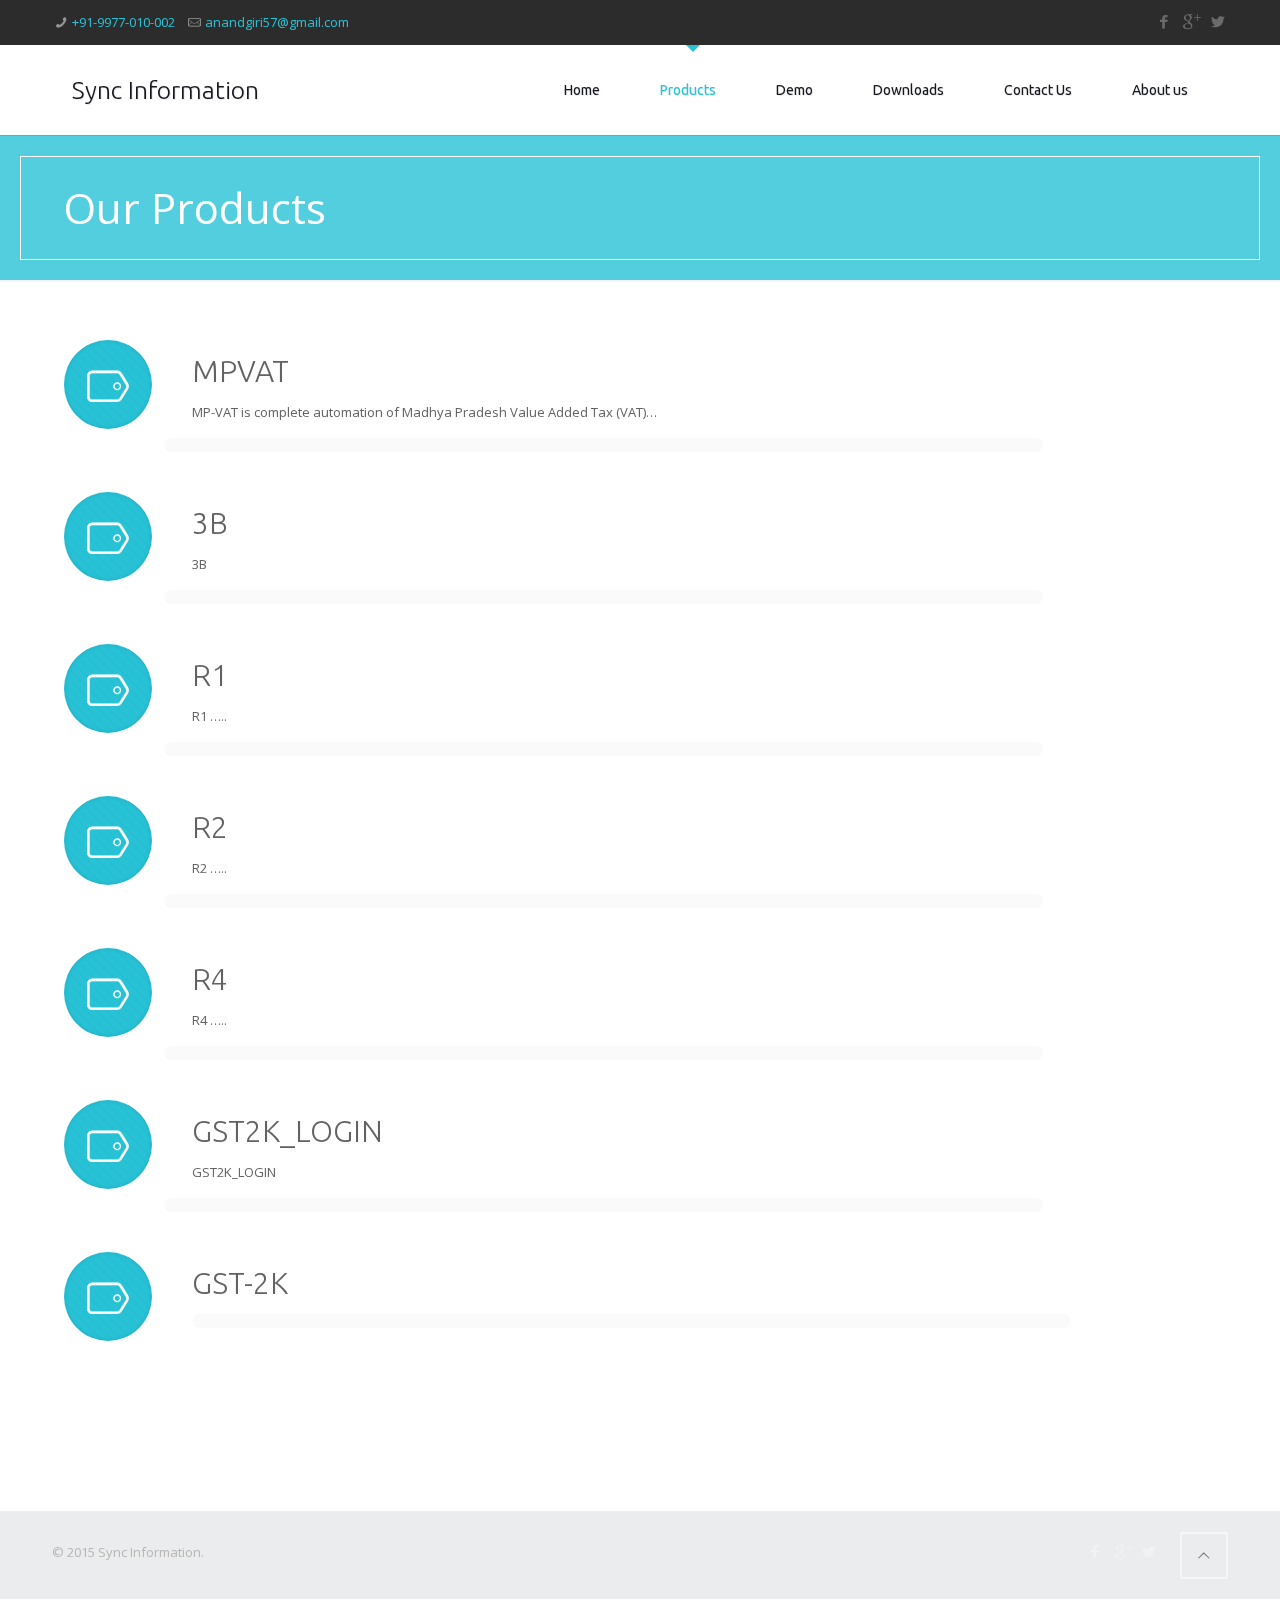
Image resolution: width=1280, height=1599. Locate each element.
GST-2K (240, 1283)
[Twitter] (1217, 21)
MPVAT (240, 371)
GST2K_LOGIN (287, 1131)
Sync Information (165, 90)
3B (210, 523)
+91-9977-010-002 (123, 22)
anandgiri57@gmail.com (277, 22)
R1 (210, 675)
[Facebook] (1163, 21)
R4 (210, 979)
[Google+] (1190, 21)
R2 (210, 827)
